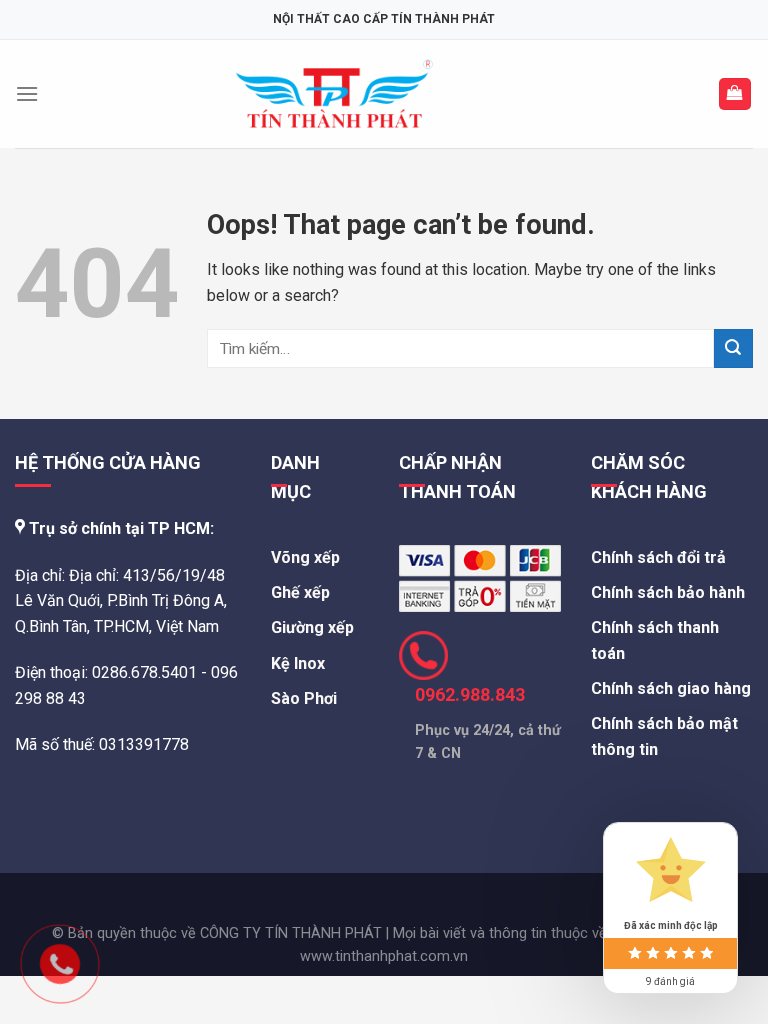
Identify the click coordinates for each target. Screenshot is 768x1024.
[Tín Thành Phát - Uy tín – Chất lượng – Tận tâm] (334, 94)
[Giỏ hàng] (735, 94)
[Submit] (733, 348)
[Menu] (27, 93)
